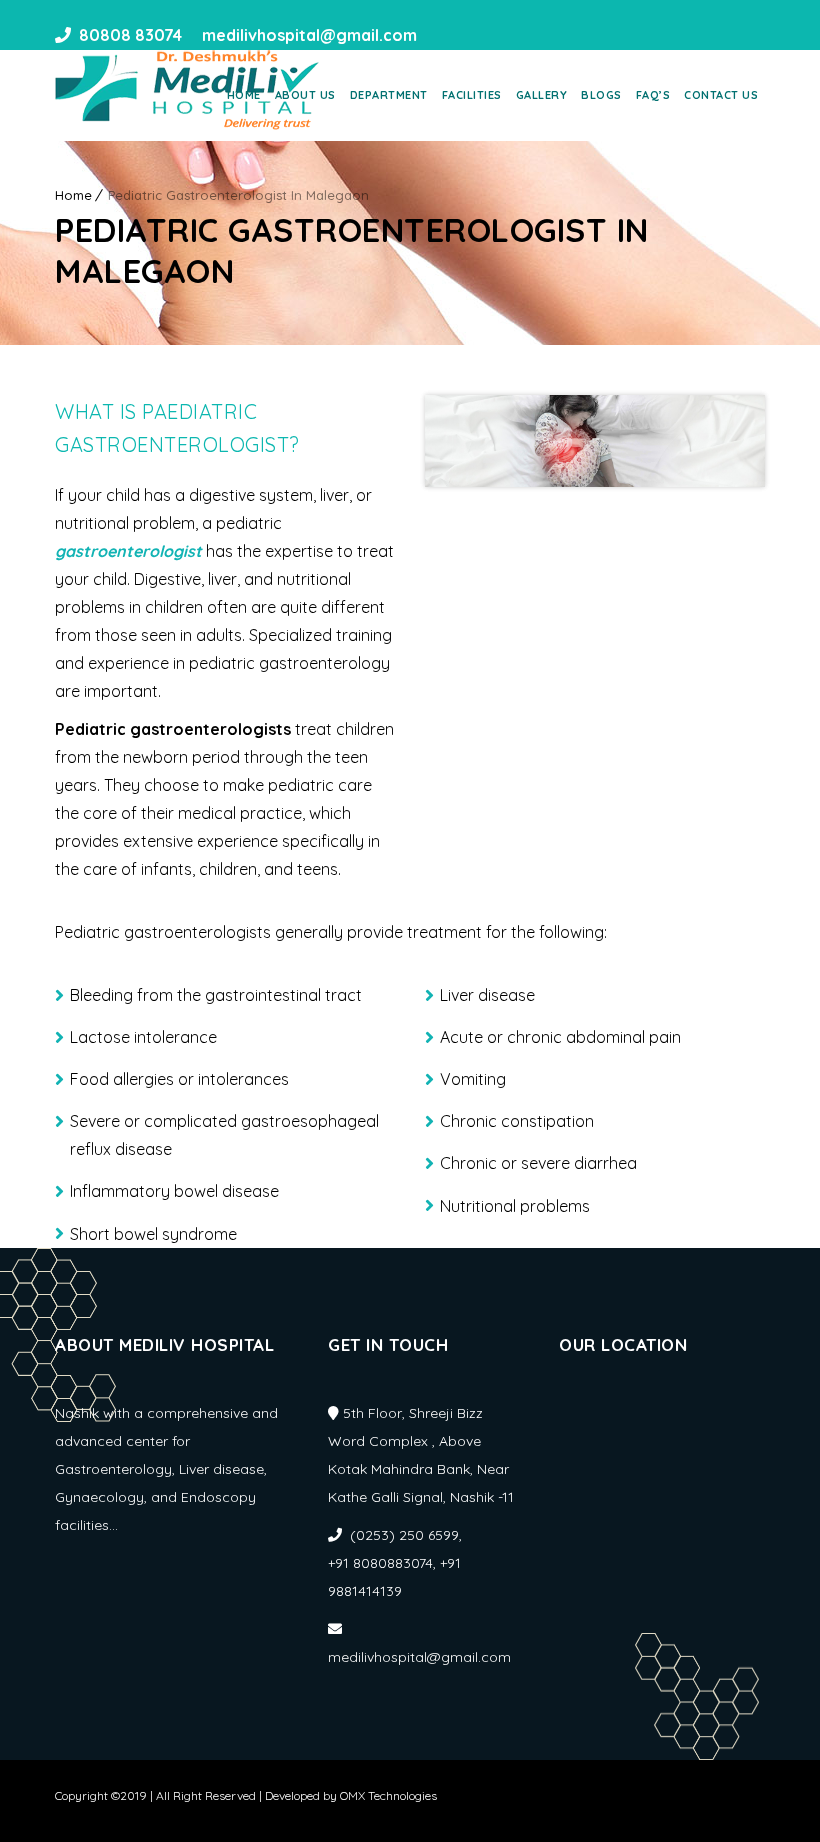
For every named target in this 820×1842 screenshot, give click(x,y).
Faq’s (653, 95)
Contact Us (721, 95)
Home (244, 95)
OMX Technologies (388, 1795)
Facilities (472, 95)
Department (389, 95)
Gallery (542, 95)
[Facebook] (439, 35)
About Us (305, 95)
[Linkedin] (475, 35)
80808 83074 (130, 35)
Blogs (601, 95)
